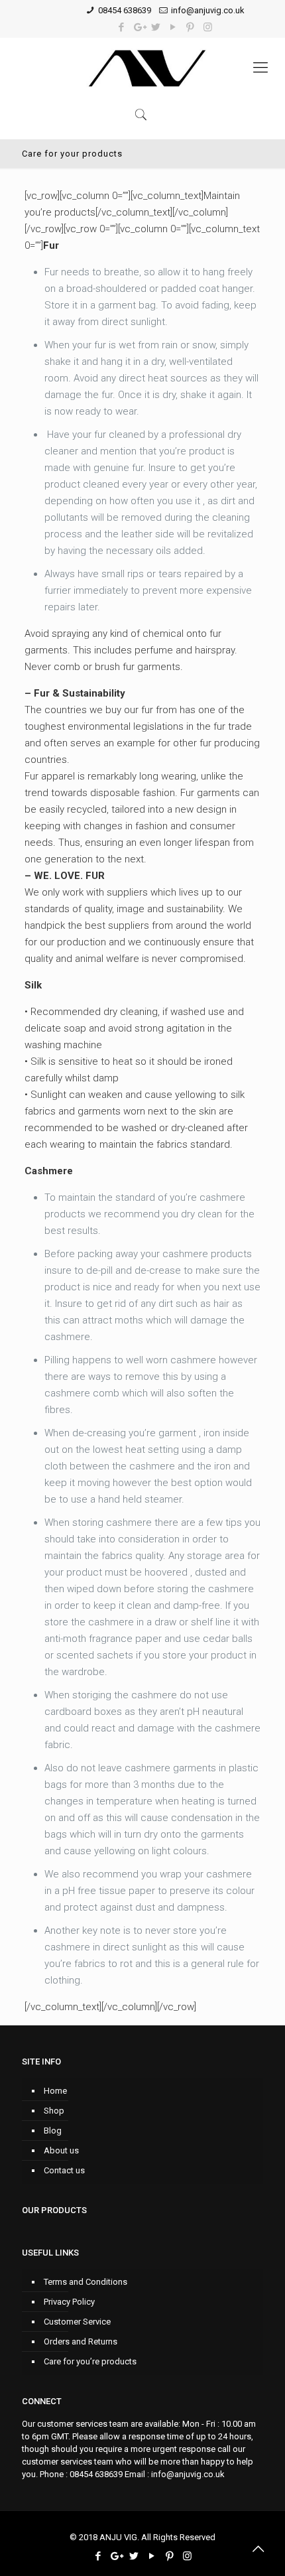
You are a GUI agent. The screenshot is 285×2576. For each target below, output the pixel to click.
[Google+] (139, 27)
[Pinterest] (191, 27)
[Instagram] (208, 27)
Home (55, 2091)
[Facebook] (122, 27)
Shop (54, 2111)
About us (61, 2150)
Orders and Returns (81, 2341)
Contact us (64, 2170)
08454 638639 (125, 10)
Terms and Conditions (85, 2282)
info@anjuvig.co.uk (208, 10)
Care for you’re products (90, 2361)
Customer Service (77, 2322)
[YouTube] (173, 27)
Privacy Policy (69, 2302)
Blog (53, 2131)
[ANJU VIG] (149, 68)
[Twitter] (156, 27)
